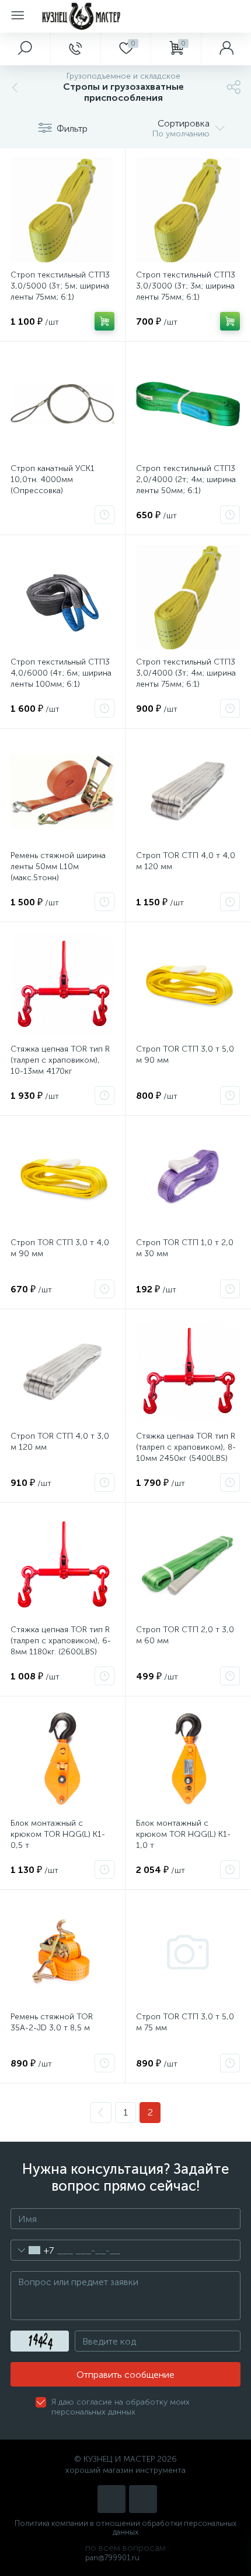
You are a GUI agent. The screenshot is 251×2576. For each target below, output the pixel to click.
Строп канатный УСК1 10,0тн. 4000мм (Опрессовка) (53, 479)
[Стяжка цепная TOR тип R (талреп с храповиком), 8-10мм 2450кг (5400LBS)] (188, 1372)
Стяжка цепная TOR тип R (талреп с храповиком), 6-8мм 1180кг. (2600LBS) (61, 1641)
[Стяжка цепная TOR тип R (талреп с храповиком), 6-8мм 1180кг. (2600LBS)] (62, 1565)
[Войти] (226, 49)
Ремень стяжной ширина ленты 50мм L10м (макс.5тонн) (58, 867)
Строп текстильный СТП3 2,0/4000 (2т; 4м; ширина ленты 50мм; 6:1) (186, 479)
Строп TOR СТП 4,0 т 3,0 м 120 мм (60, 1442)
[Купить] (104, 321)
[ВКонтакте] (111, 2499)
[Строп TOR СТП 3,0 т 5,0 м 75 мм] (188, 1952)
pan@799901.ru (112, 2558)
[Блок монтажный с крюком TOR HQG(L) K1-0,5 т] (62, 1759)
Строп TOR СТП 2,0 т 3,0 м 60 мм (185, 1635)
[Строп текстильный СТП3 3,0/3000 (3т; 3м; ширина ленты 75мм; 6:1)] (188, 210)
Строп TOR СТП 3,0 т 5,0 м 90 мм (185, 1055)
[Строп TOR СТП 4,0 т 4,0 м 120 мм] (188, 791)
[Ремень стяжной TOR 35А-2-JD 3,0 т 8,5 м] (62, 1952)
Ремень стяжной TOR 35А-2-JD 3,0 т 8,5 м (52, 2022)
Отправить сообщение (125, 2375)
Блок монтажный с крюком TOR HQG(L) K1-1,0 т (183, 1834)
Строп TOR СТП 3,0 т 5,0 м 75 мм (185, 2022)
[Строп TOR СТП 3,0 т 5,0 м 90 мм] (188, 985)
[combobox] (32, 2250)
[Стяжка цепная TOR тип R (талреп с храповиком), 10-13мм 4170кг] (62, 985)
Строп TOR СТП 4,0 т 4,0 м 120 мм (186, 861)
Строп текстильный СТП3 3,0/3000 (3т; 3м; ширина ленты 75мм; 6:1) (186, 286)
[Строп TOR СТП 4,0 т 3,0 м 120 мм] (62, 1372)
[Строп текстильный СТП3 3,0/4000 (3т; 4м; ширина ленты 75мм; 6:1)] (188, 598)
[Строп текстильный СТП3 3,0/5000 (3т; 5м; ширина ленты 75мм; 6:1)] (62, 210)
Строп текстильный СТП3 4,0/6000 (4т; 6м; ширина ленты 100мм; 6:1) (61, 673)
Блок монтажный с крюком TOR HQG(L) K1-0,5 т (58, 1834)
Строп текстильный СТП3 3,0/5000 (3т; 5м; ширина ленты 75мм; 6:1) (60, 286)
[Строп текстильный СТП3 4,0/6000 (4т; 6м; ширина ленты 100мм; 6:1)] (62, 598)
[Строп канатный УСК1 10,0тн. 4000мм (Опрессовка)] (62, 404)
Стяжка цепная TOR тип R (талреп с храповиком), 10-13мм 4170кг (60, 1060)
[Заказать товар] (104, 515)
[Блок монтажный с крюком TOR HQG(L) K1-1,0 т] (188, 1759)
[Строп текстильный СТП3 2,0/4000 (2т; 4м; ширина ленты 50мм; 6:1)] (188, 404)
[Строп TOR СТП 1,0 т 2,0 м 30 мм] (188, 1178)
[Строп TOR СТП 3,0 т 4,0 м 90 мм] (62, 1178)
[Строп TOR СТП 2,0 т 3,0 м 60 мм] (188, 1565)
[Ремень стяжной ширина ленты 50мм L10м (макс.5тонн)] (62, 791)
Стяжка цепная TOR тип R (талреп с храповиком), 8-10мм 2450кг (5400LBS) (186, 1447)
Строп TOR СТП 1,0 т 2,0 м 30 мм (185, 1248)
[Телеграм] (143, 2499)
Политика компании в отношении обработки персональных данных (125, 2528)
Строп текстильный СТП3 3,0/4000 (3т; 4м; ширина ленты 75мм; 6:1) (186, 673)
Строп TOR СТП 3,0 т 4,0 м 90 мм (60, 1248)
